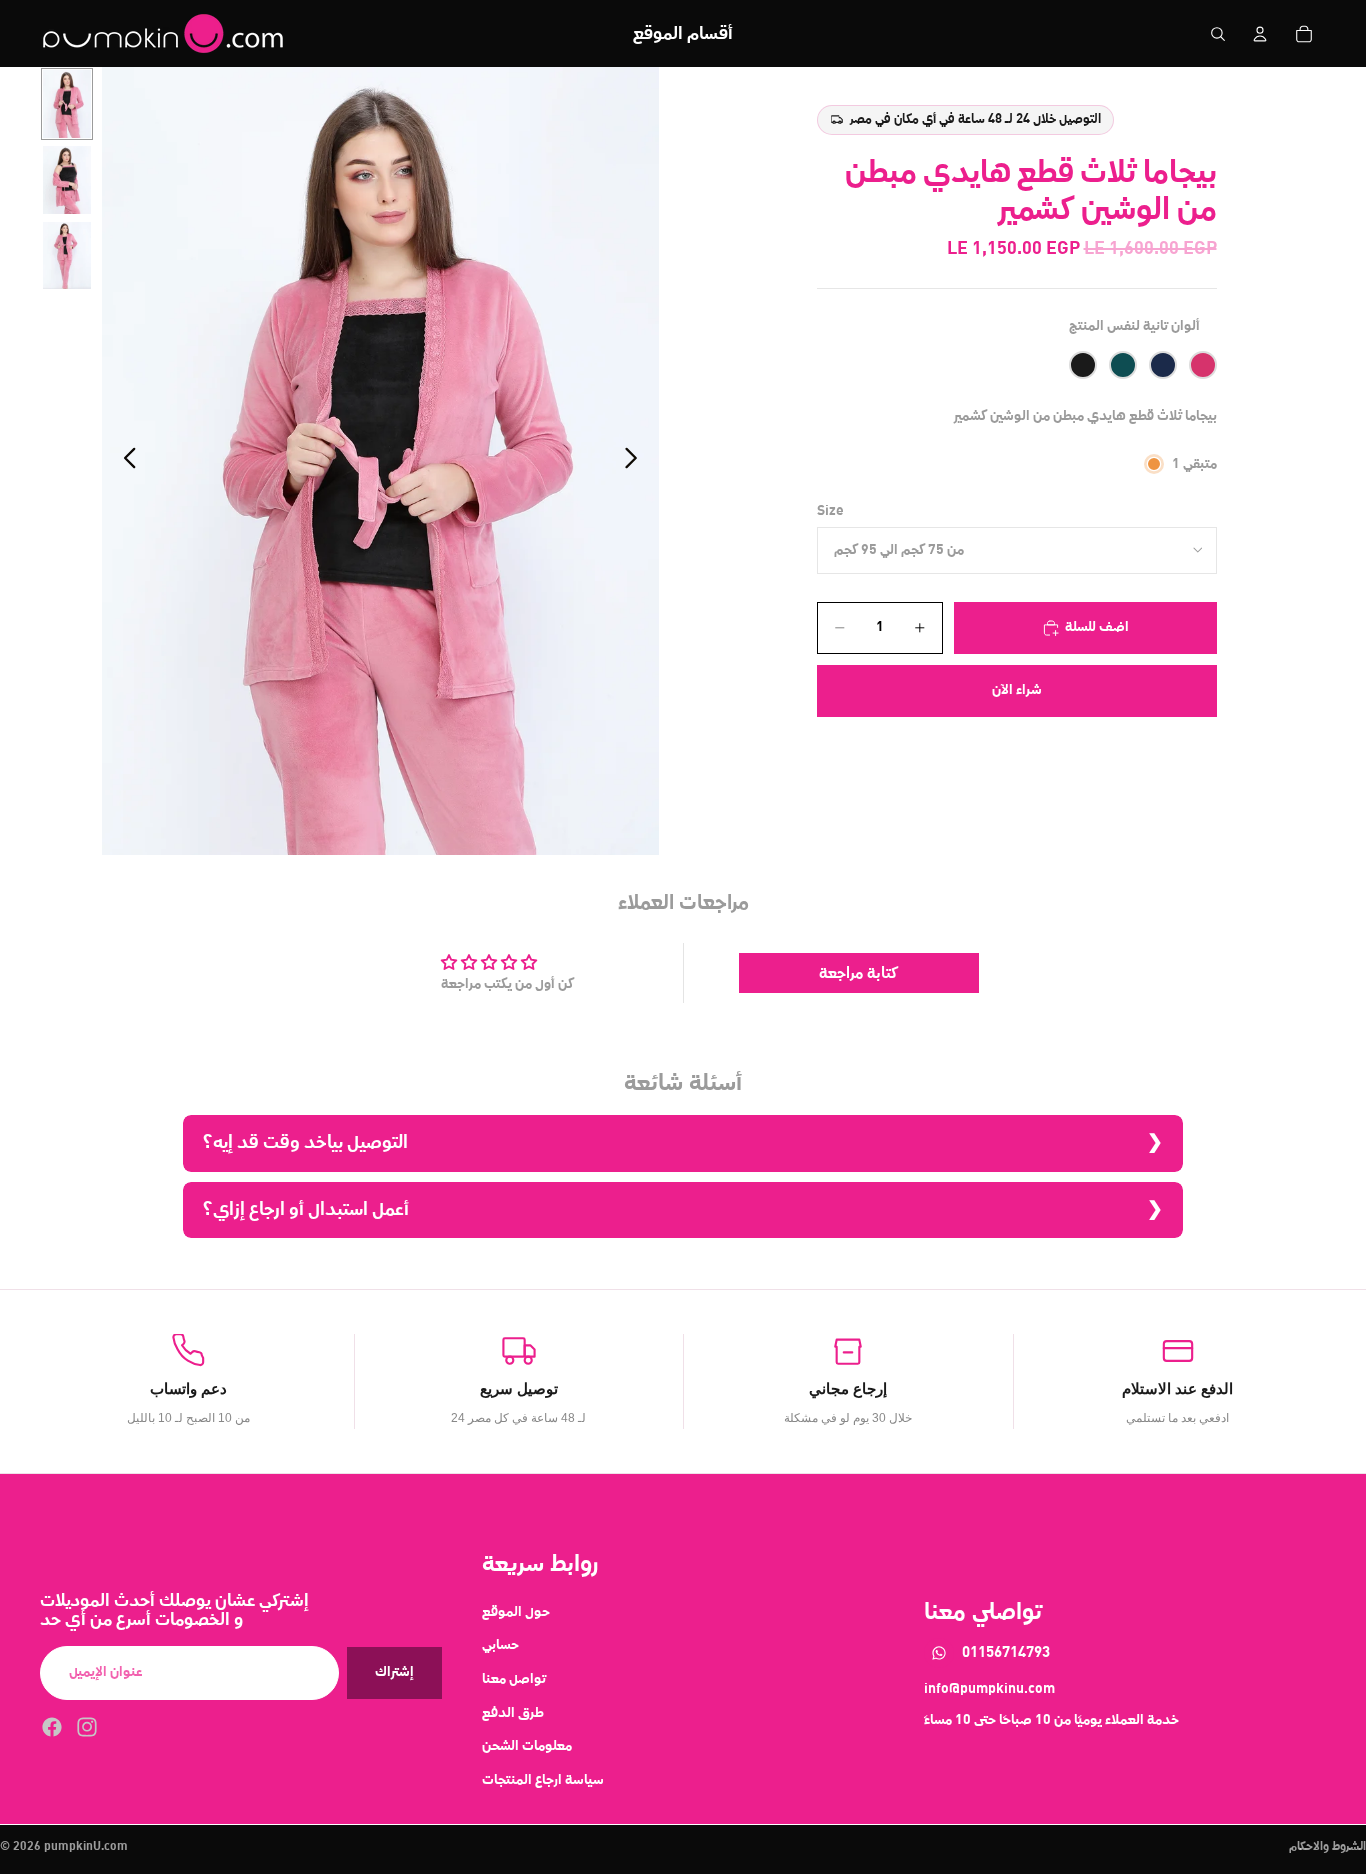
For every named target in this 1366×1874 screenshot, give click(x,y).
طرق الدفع (513, 1712)
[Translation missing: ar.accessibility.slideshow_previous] (124, 461)
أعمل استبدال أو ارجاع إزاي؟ (306, 1209)
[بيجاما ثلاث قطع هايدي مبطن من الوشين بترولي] (1123, 365)
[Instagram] (87, 1726)
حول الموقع (516, 1611)
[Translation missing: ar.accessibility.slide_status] (67, 104)
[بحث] (1218, 34)
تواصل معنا (514, 1679)
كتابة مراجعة (858, 973)
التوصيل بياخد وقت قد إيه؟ (305, 1142)
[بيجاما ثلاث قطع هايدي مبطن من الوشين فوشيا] (1203, 365)
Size (830, 511)
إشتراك (394, 1672)
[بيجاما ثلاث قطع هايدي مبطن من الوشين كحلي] (1163, 365)
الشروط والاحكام (1327, 1847)
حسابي (500, 1645)
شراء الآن (1017, 690)
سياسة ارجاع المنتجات (543, 1779)
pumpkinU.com (86, 1847)
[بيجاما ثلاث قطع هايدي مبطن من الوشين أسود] (1083, 365)
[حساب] (1260, 34)
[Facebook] (52, 1726)
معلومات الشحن (527, 1746)
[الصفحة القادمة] (636, 461)
